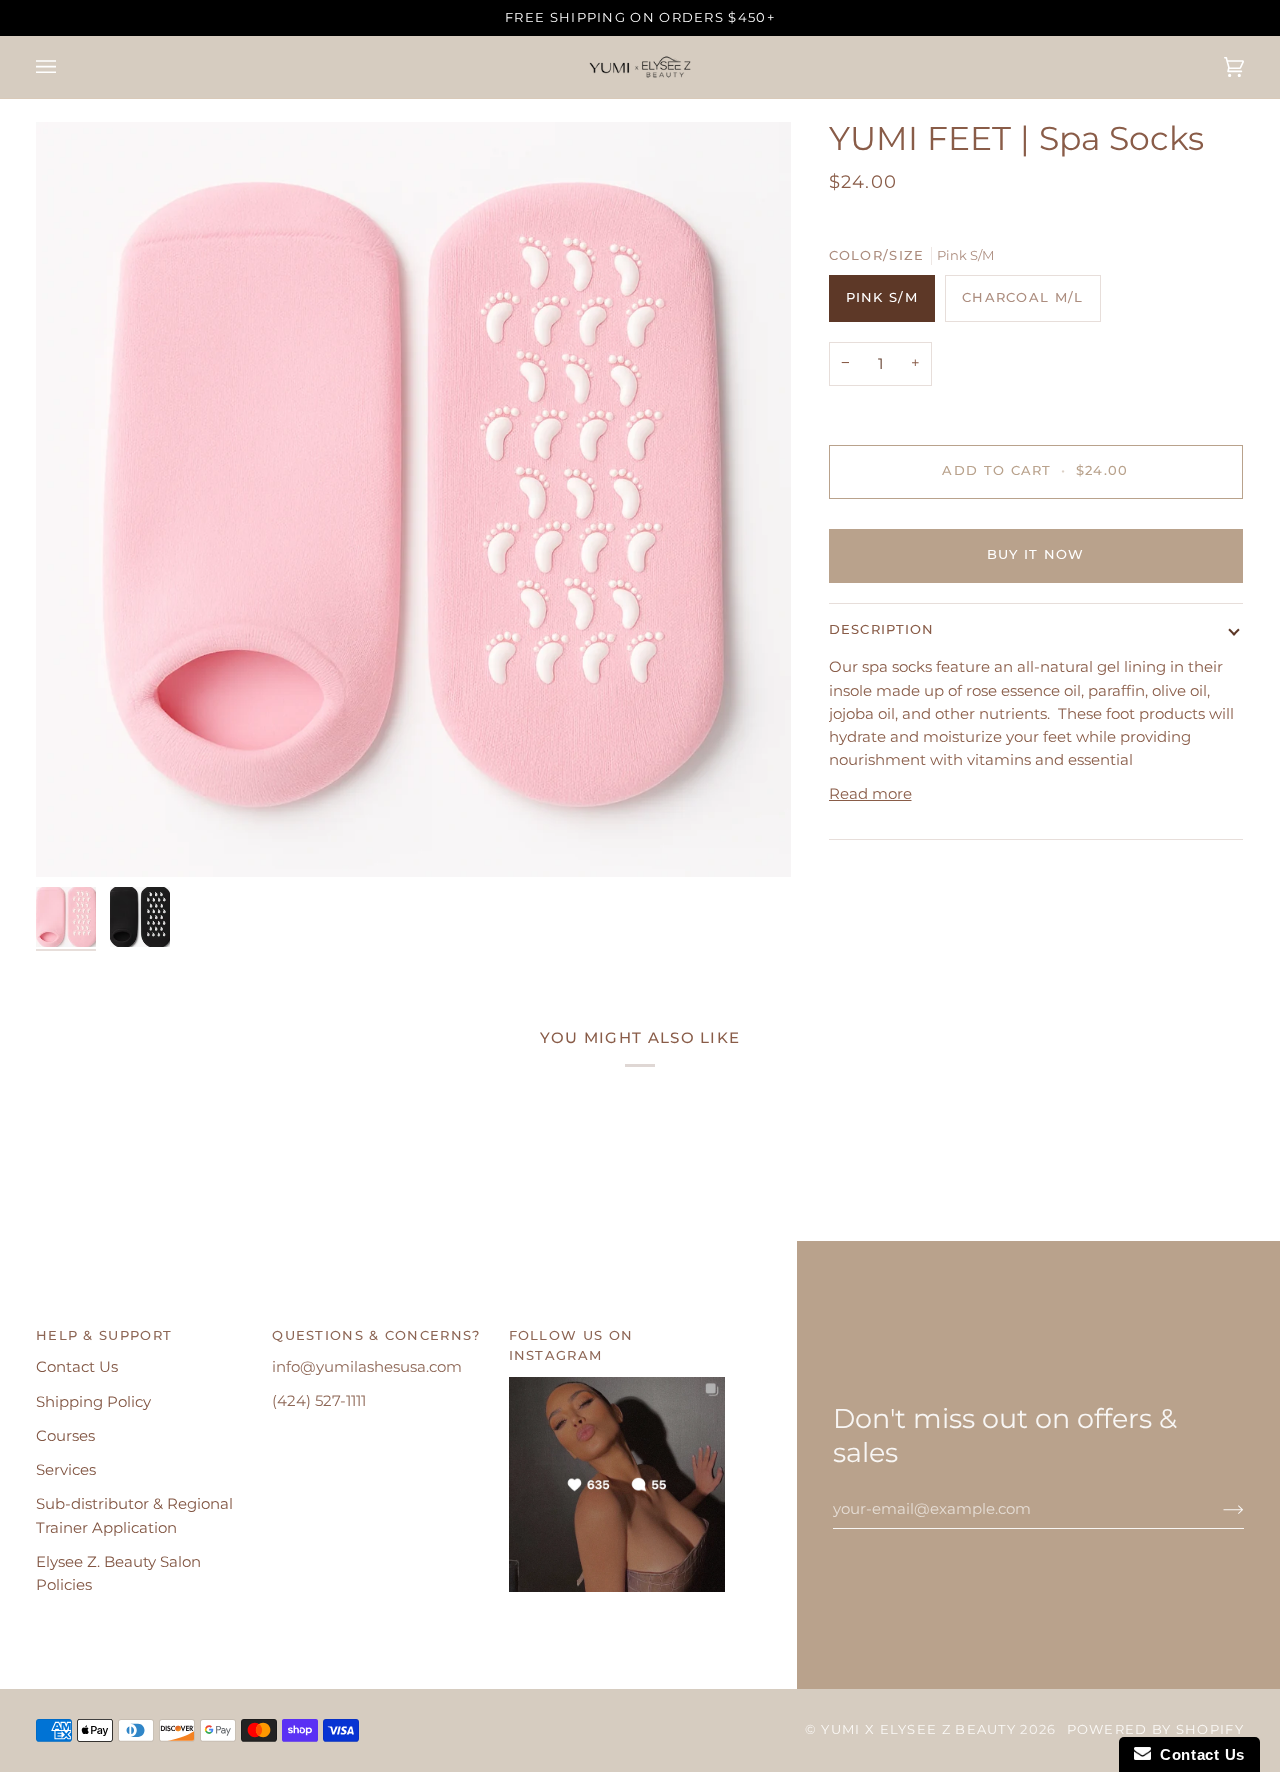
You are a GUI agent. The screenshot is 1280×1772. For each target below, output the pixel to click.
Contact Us (77, 1367)
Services (66, 1470)
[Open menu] (66, 67)
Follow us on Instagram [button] (571, 1345)
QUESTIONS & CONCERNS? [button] (376, 1335)
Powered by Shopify (1155, 1729)
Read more (870, 794)
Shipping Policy (93, 1402)
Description (882, 629)
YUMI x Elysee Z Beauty (918, 1729)
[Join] (1217, 1509)
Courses (65, 1436)
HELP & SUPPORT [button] (104, 1335)
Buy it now (1036, 554)
